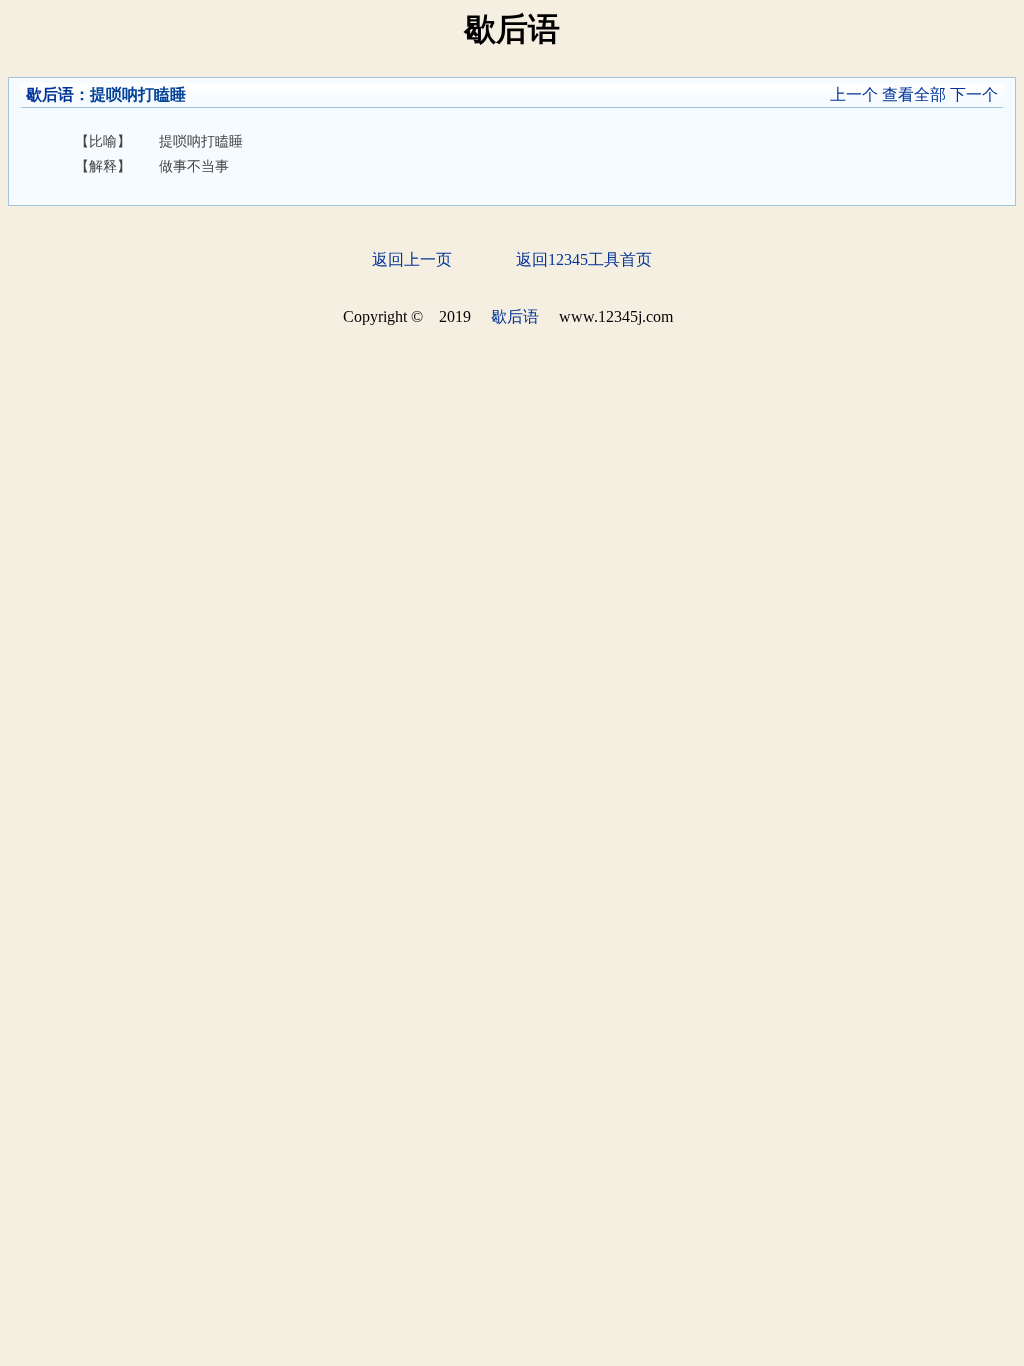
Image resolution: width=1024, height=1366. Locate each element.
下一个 (974, 94)
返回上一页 (412, 259)
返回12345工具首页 (584, 259)
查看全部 (914, 94)
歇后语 (50, 94)
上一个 (854, 94)
